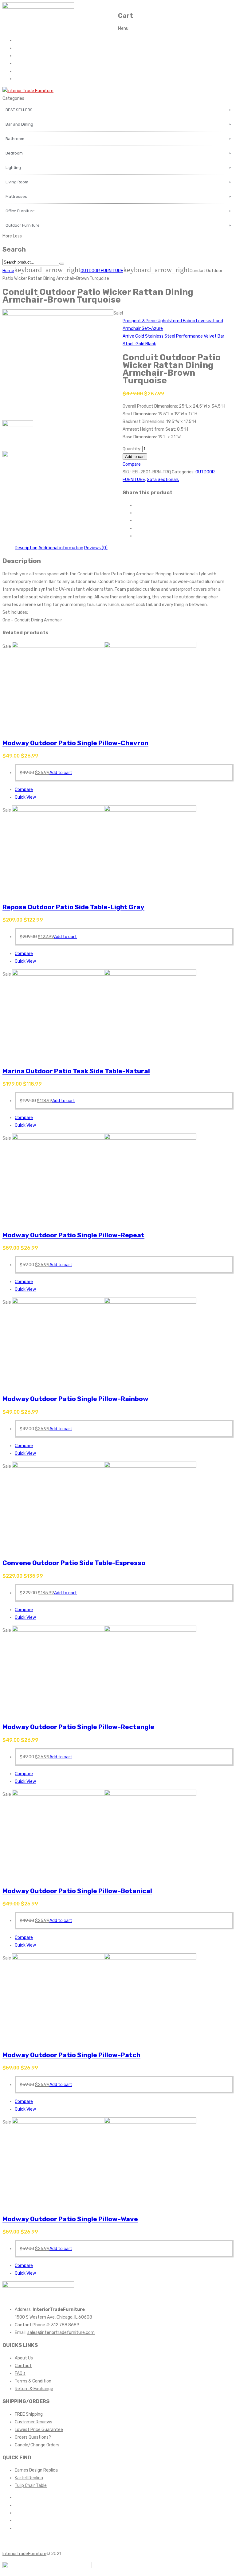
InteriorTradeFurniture (24, 2554)
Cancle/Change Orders (37, 2445)
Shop (20, 71)
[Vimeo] (16, 2528)
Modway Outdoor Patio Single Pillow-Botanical (77, 1891)
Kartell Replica (29, 2478)
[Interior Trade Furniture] (28, 91)
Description (26, 548)
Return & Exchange (34, 2389)
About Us (24, 48)
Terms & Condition (33, 2381)
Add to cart (135, 457)
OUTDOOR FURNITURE (102, 271)
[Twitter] (137, 513)
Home (21, 40)
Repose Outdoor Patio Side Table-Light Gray (73, 907)
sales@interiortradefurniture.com (61, 2333)
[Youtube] (16, 2521)
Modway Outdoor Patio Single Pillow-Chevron (75, 743)
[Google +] (137, 528)
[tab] (26, 548)
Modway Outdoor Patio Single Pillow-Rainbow (75, 1399)
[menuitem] (118, 110)
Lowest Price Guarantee (39, 2430)
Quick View (25, 797)
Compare (132, 464)
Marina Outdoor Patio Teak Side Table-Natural (76, 1071)
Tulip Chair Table (31, 2486)
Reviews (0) (96, 548)
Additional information (61, 548)
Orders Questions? (33, 2437)
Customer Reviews (33, 2422)
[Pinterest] (137, 521)
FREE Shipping (29, 2414)
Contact (23, 56)
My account (26, 79)
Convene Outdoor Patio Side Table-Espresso (74, 1563)
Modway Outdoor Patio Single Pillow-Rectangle (78, 1727)
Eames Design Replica (36, 2470)
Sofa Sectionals (163, 480)
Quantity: (132, 449)
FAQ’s (20, 63)
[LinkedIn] (137, 536)
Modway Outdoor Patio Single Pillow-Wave (70, 2219)
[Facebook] (137, 505)
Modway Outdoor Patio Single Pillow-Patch (71, 2055)
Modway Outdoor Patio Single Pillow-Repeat (73, 1235)
